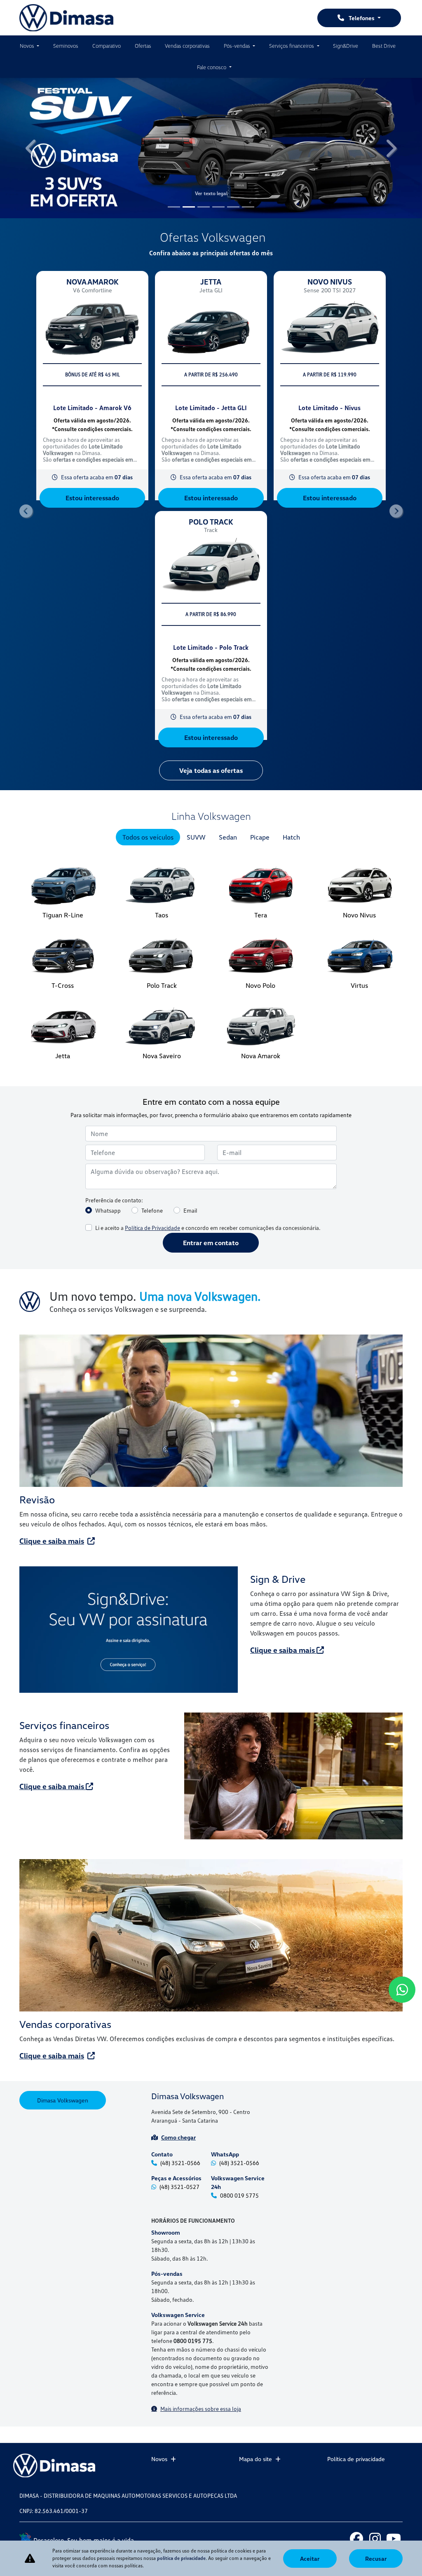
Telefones (362, 18)
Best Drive (384, 46)
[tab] (148, 661)
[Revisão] (211, 1234)
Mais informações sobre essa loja (201, 2233)
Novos (159, 2459)
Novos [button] (28, 46)
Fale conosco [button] (212, 67)
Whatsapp (108, 1034)
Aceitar (310, 2558)
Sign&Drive (346, 46)
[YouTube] (393, 2538)
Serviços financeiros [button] (292, 46)
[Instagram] (375, 2538)
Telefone (152, 1034)
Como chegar (178, 1961)
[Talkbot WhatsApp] (402, 1990)
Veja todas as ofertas (211, 594)
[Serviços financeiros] (293, 1600)
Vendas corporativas (187, 46)
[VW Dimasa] (66, 18)
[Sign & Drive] (129, 1454)
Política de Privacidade (152, 1051)
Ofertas (143, 46)
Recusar (376, 2558)
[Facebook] (356, 2538)
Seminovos (66, 46)
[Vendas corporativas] (211, 1759)
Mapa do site (256, 2459)
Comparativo (107, 46)
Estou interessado (92, 363)
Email (190, 1034)
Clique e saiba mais (52, 1365)
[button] (32, 111)
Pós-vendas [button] (238, 46)
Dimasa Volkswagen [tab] (63, 1924)
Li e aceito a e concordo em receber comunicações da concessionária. (208, 1051)
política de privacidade (181, 2558)
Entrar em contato (211, 1066)
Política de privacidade (356, 2459)
